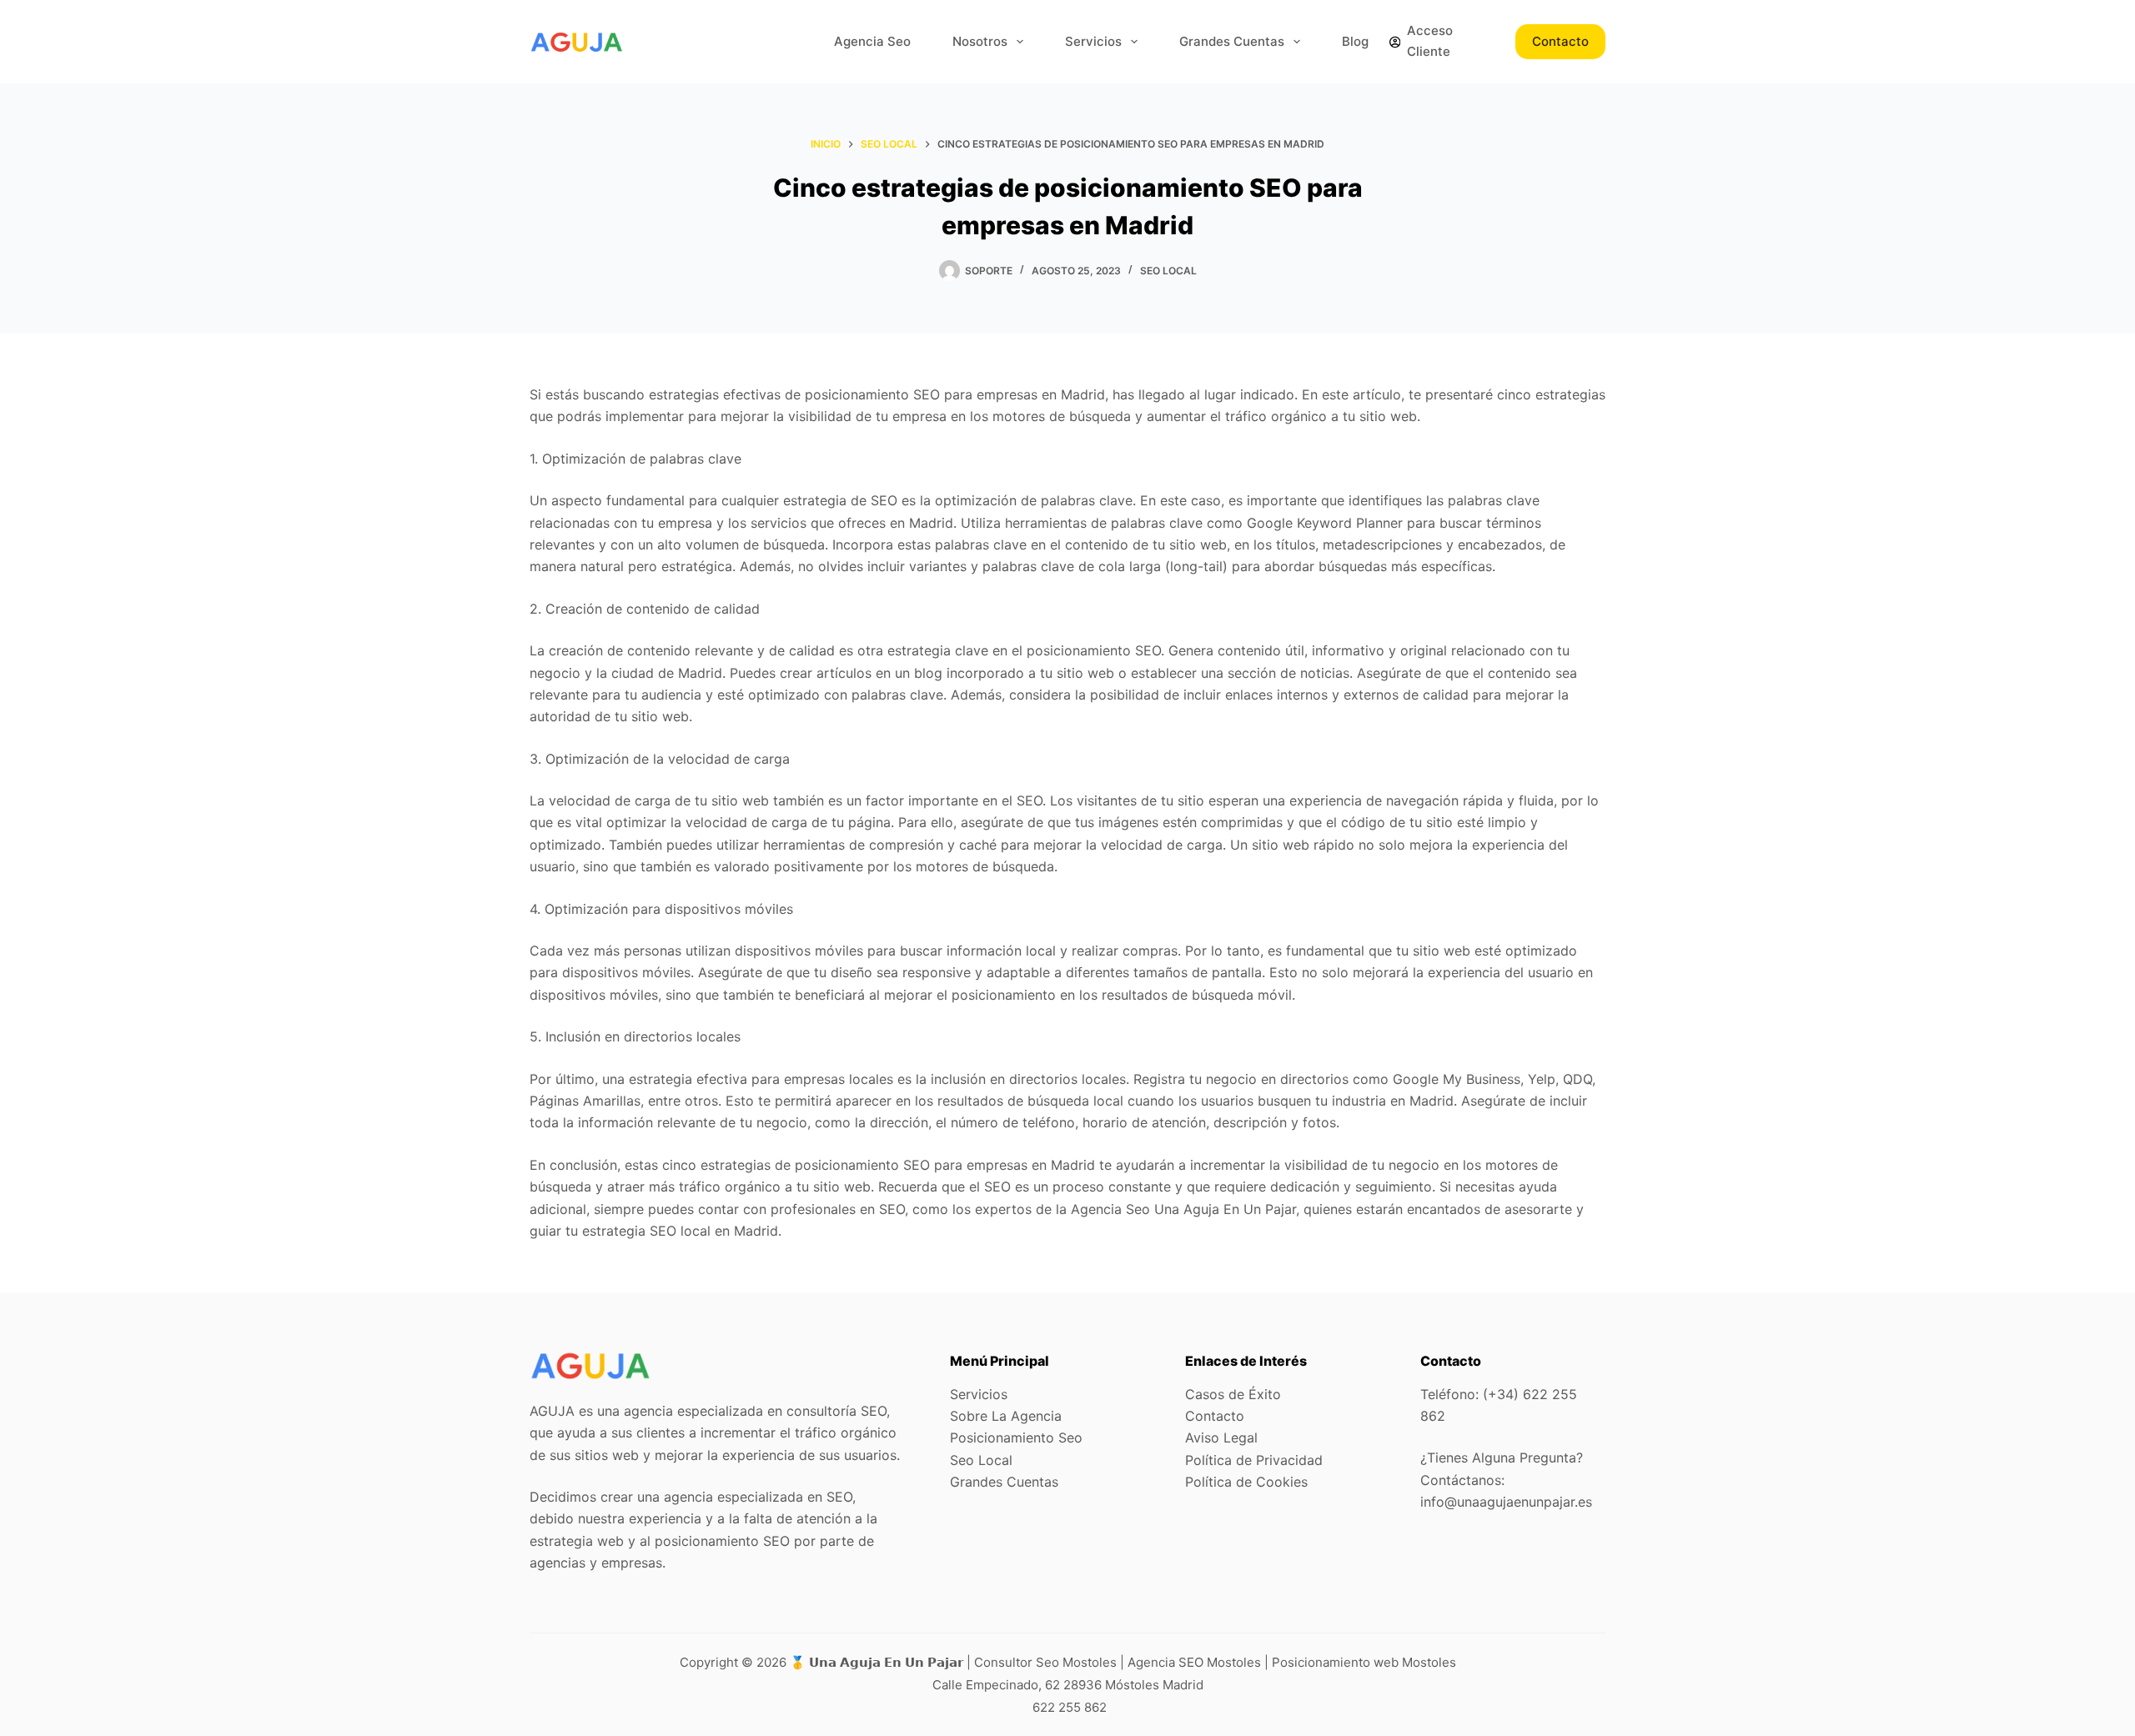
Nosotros (980, 41)
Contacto (1560, 41)
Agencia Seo (872, 41)
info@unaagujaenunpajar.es (1506, 1502)
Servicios (1093, 41)
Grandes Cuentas (1232, 41)
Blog (1355, 41)
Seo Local (1168, 271)
